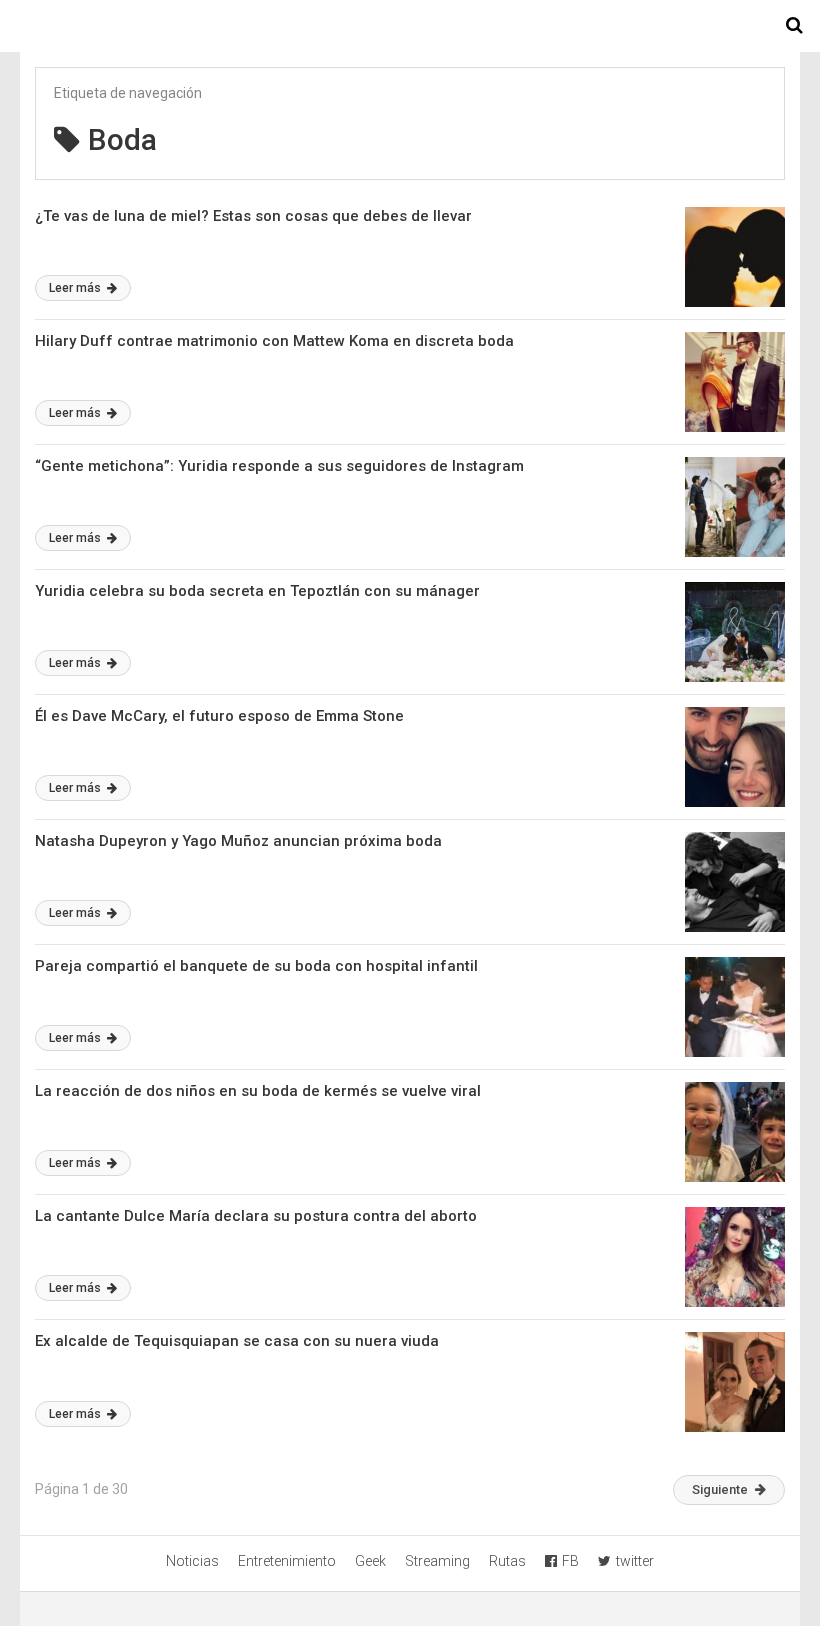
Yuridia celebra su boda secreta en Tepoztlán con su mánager (257, 591)
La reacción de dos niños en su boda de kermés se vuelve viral (258, 1091)
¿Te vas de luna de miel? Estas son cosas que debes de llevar (253, 216)
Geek (370, 1561)
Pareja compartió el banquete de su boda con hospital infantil (256, 966)
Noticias (192, 1561)
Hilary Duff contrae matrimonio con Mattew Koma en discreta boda (274, 341)
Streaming (437, 1561)
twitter (635, 1561)
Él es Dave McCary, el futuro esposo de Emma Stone (219, 716)
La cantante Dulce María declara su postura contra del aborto (256, 1216)
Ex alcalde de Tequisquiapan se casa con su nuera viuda (237, 1341)
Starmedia (410, 26)
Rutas (507, 1561)
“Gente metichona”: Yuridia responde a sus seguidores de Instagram (279, 466)
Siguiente (720, 1489)
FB (570, 1561)
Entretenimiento (287, 1561)
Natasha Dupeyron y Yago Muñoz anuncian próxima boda (238, 841)
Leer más (76, 288)
